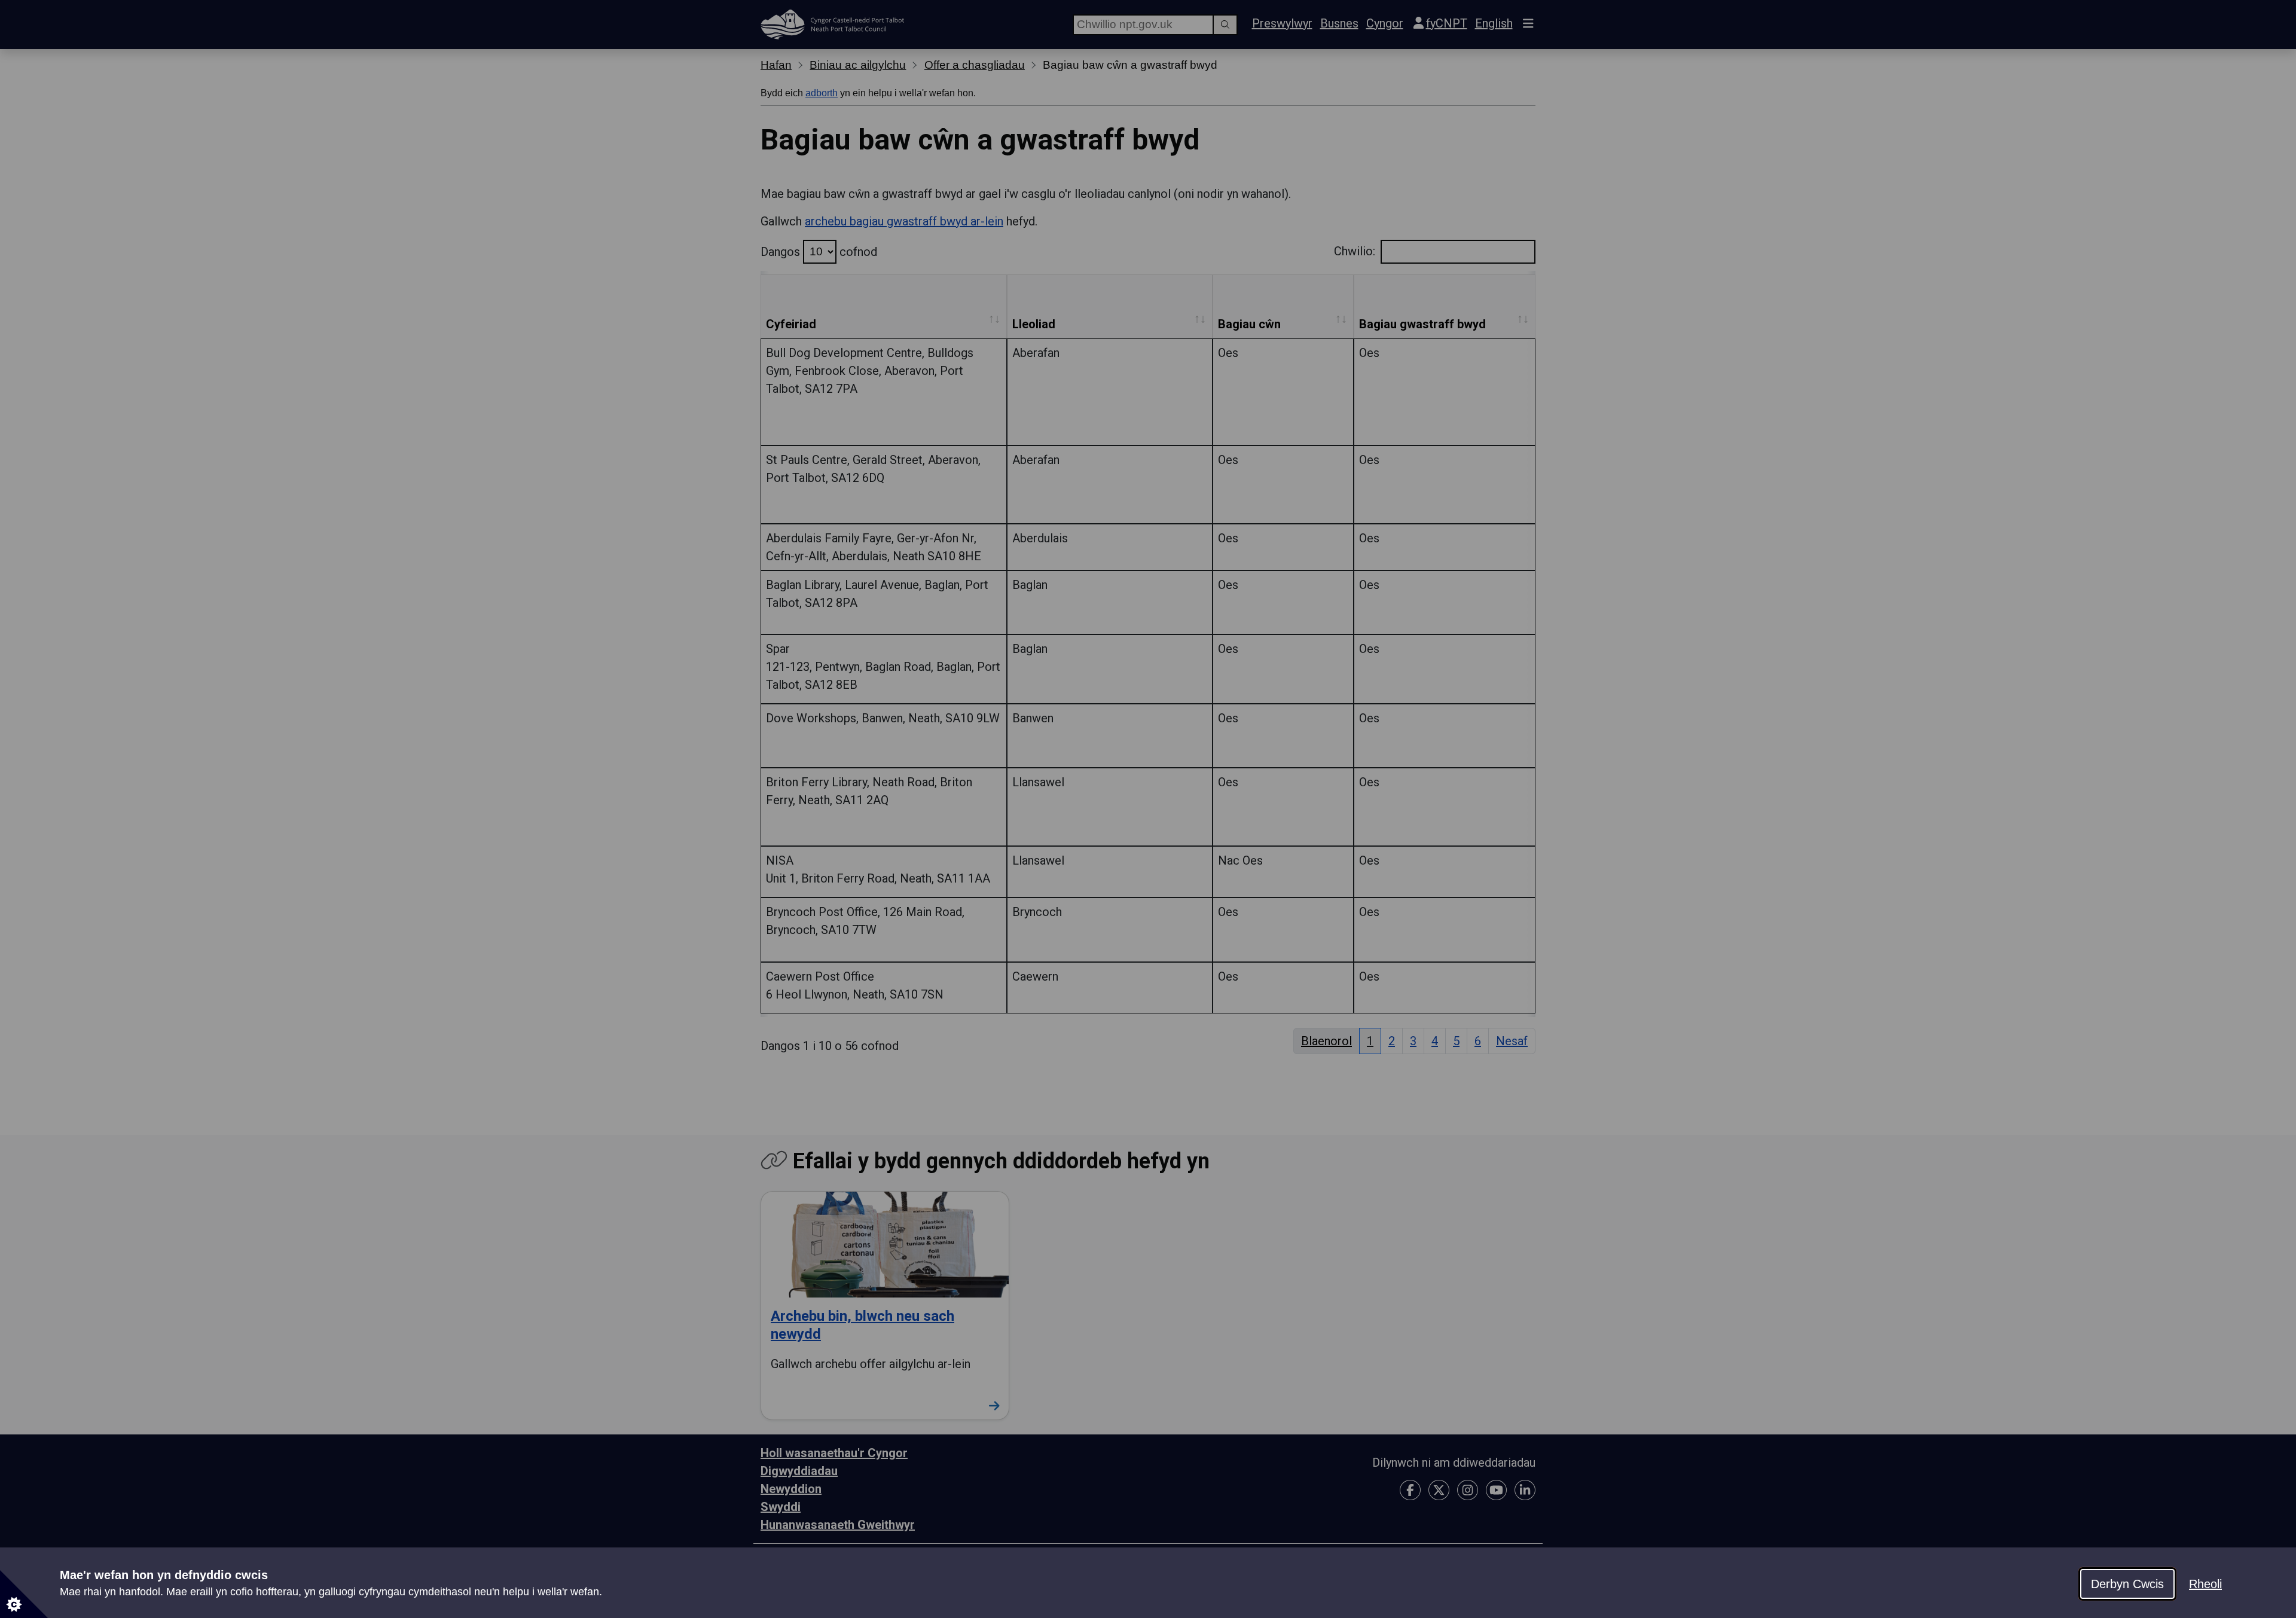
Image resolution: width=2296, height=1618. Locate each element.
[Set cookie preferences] (24, 1594)
